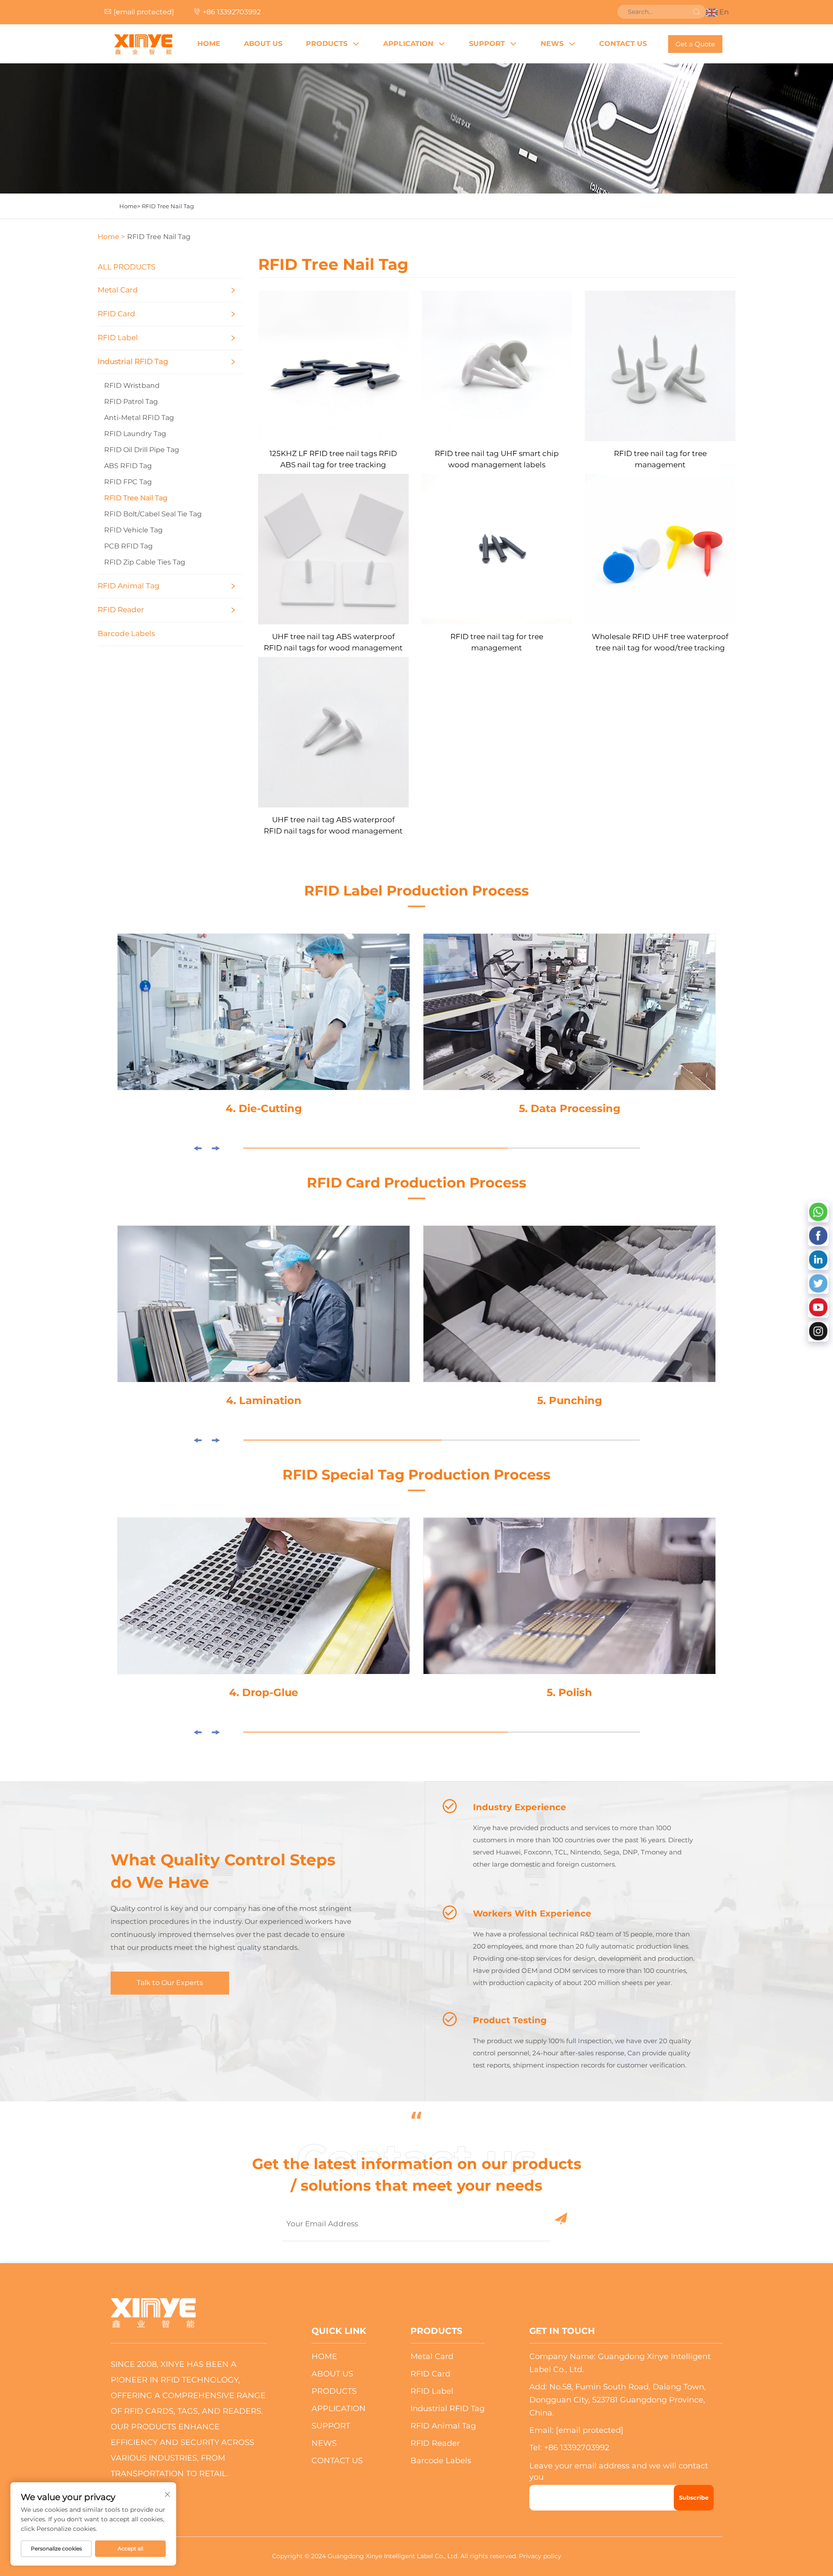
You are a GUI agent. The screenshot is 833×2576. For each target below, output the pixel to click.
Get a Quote (695, 44)
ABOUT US (263, 44)
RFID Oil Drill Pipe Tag (142, 450)
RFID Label (118, 338)
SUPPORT (487, 44)
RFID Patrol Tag (131, 402)
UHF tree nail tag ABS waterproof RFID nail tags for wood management (333, 642)
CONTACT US (623, 44)
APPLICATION (408, 44)
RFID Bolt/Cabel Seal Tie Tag (153, 514)
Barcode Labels (126, 633)
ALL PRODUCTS (126, 267)
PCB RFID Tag (128, 546)
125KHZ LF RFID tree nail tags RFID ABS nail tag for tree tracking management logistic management (333, 460)
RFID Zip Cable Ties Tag (145, 562)
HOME (209, 44)
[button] (197, 1148)
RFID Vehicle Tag (133, 530)
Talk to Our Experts (170, 1983)
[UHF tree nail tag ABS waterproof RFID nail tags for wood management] (333, 549)
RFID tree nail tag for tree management (660, 459)
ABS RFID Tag (128, 466)
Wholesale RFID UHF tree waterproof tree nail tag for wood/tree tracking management (660, 643)
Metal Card (118, 290)
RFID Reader (121, 610)
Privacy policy (540, 2556)
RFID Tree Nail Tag (168, 206)
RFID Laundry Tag (135, 434)
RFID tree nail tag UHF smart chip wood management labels (497, 459)
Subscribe (694, 2497)
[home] (143, 44)
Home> (130, 206)
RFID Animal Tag (129, 586)
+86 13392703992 (232, 12)
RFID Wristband (132, 386)
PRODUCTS (327, 44)
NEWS (552, 44)
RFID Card (116, 314)
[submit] (696, 12)
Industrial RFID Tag (133, 361)
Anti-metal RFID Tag (139, 418)
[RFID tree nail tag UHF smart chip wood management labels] (497, 365)
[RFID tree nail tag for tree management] (660, 365)
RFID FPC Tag (128, 482)
